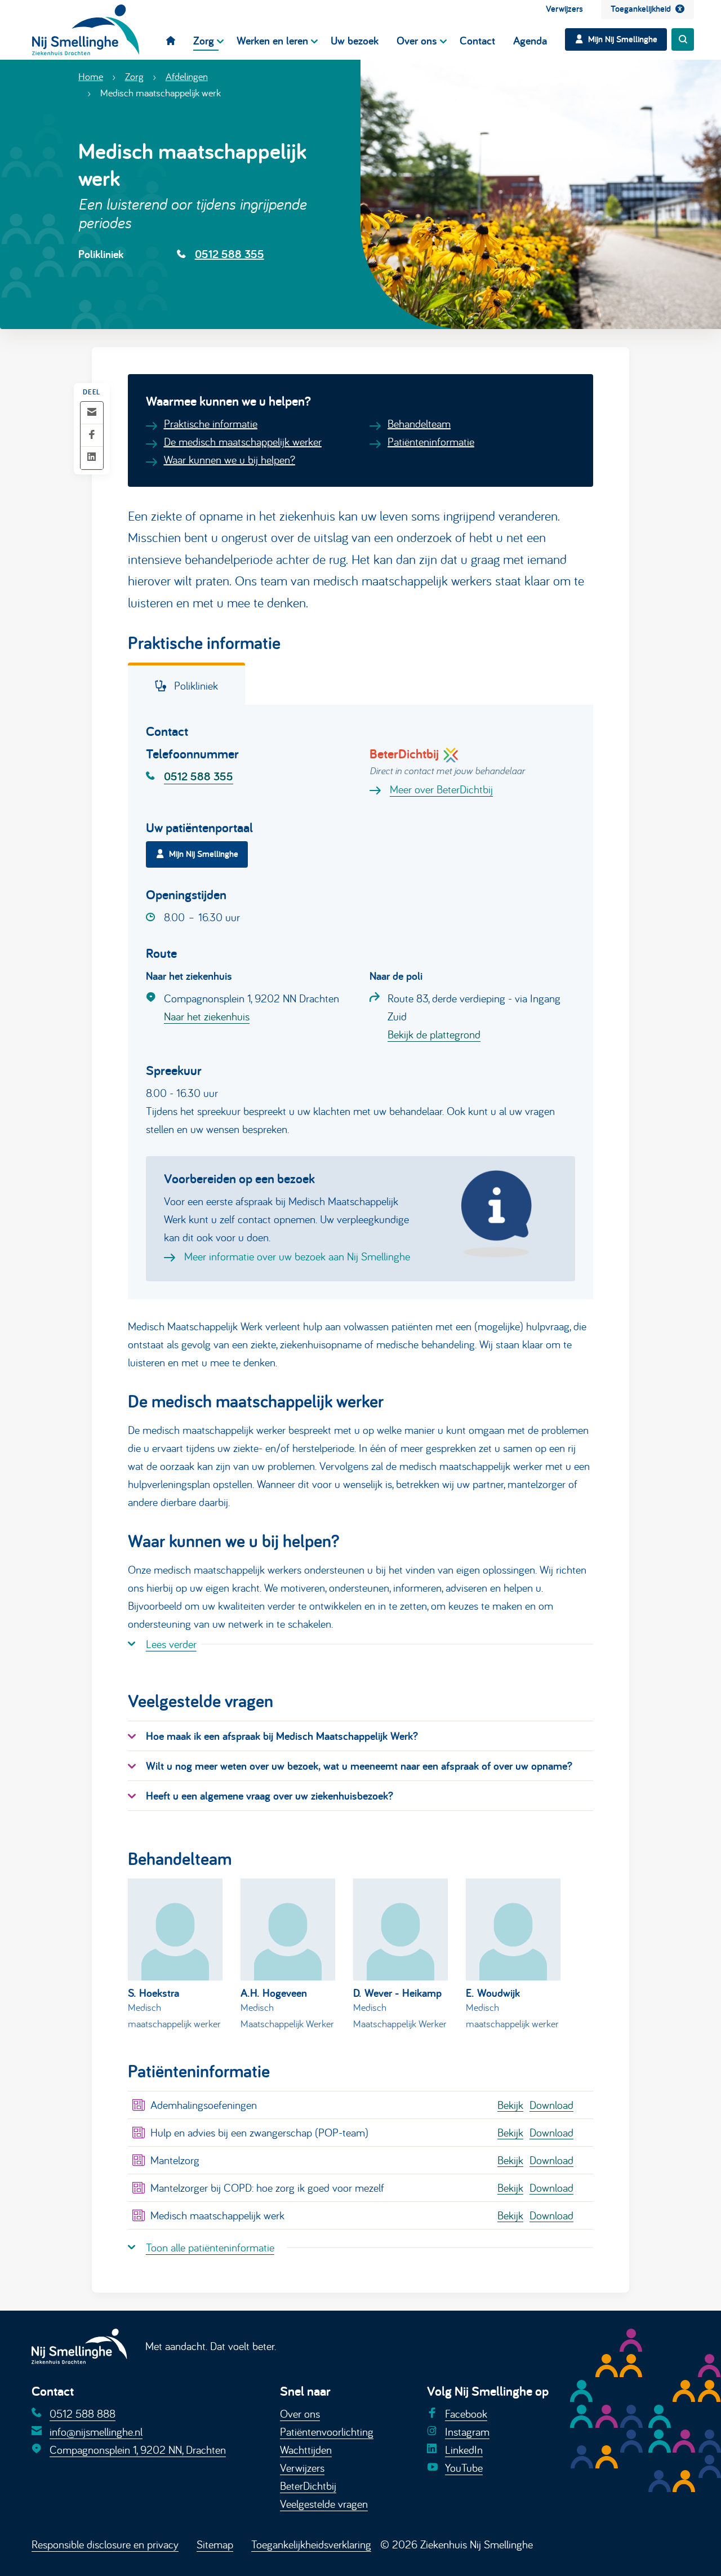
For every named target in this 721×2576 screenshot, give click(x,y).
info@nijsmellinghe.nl (96, 2431)
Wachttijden (306, 2450)
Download (551, 2105)
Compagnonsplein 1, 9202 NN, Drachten (138, 2450)
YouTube (464, 2468)
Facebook (466, 2413)
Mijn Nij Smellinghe (204, 854)
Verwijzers (302, 2468)
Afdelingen (187, 76)
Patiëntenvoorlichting (327, 2431)
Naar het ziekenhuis (207, 1016)
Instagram (467, 2431)
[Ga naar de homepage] (86, 30)
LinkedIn (464, 2450)
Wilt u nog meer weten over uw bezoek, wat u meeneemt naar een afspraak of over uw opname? (359, 1766)
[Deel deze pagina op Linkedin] (92, 458)
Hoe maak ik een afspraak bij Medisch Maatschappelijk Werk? (282, 1736)
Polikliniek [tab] (195, 685)
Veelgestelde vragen (324, 2504)
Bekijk (510, 2105)
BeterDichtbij (308, 2486)
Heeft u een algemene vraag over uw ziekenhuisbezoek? (270, 1796)
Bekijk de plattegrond (434, 1034)
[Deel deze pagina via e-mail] (92, 413)
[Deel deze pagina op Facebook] (92, 435)
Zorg (134, 76)
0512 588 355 (230, 254)
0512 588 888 (83, 2413)
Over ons (300, 2413)
